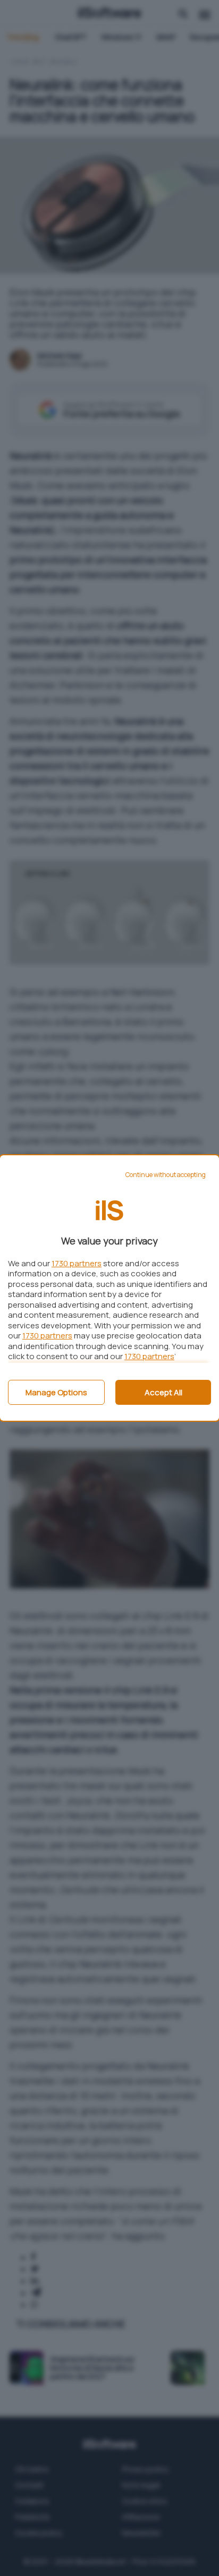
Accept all (163, 1392)
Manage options (56, 1392)
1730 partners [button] (77, 1263)
